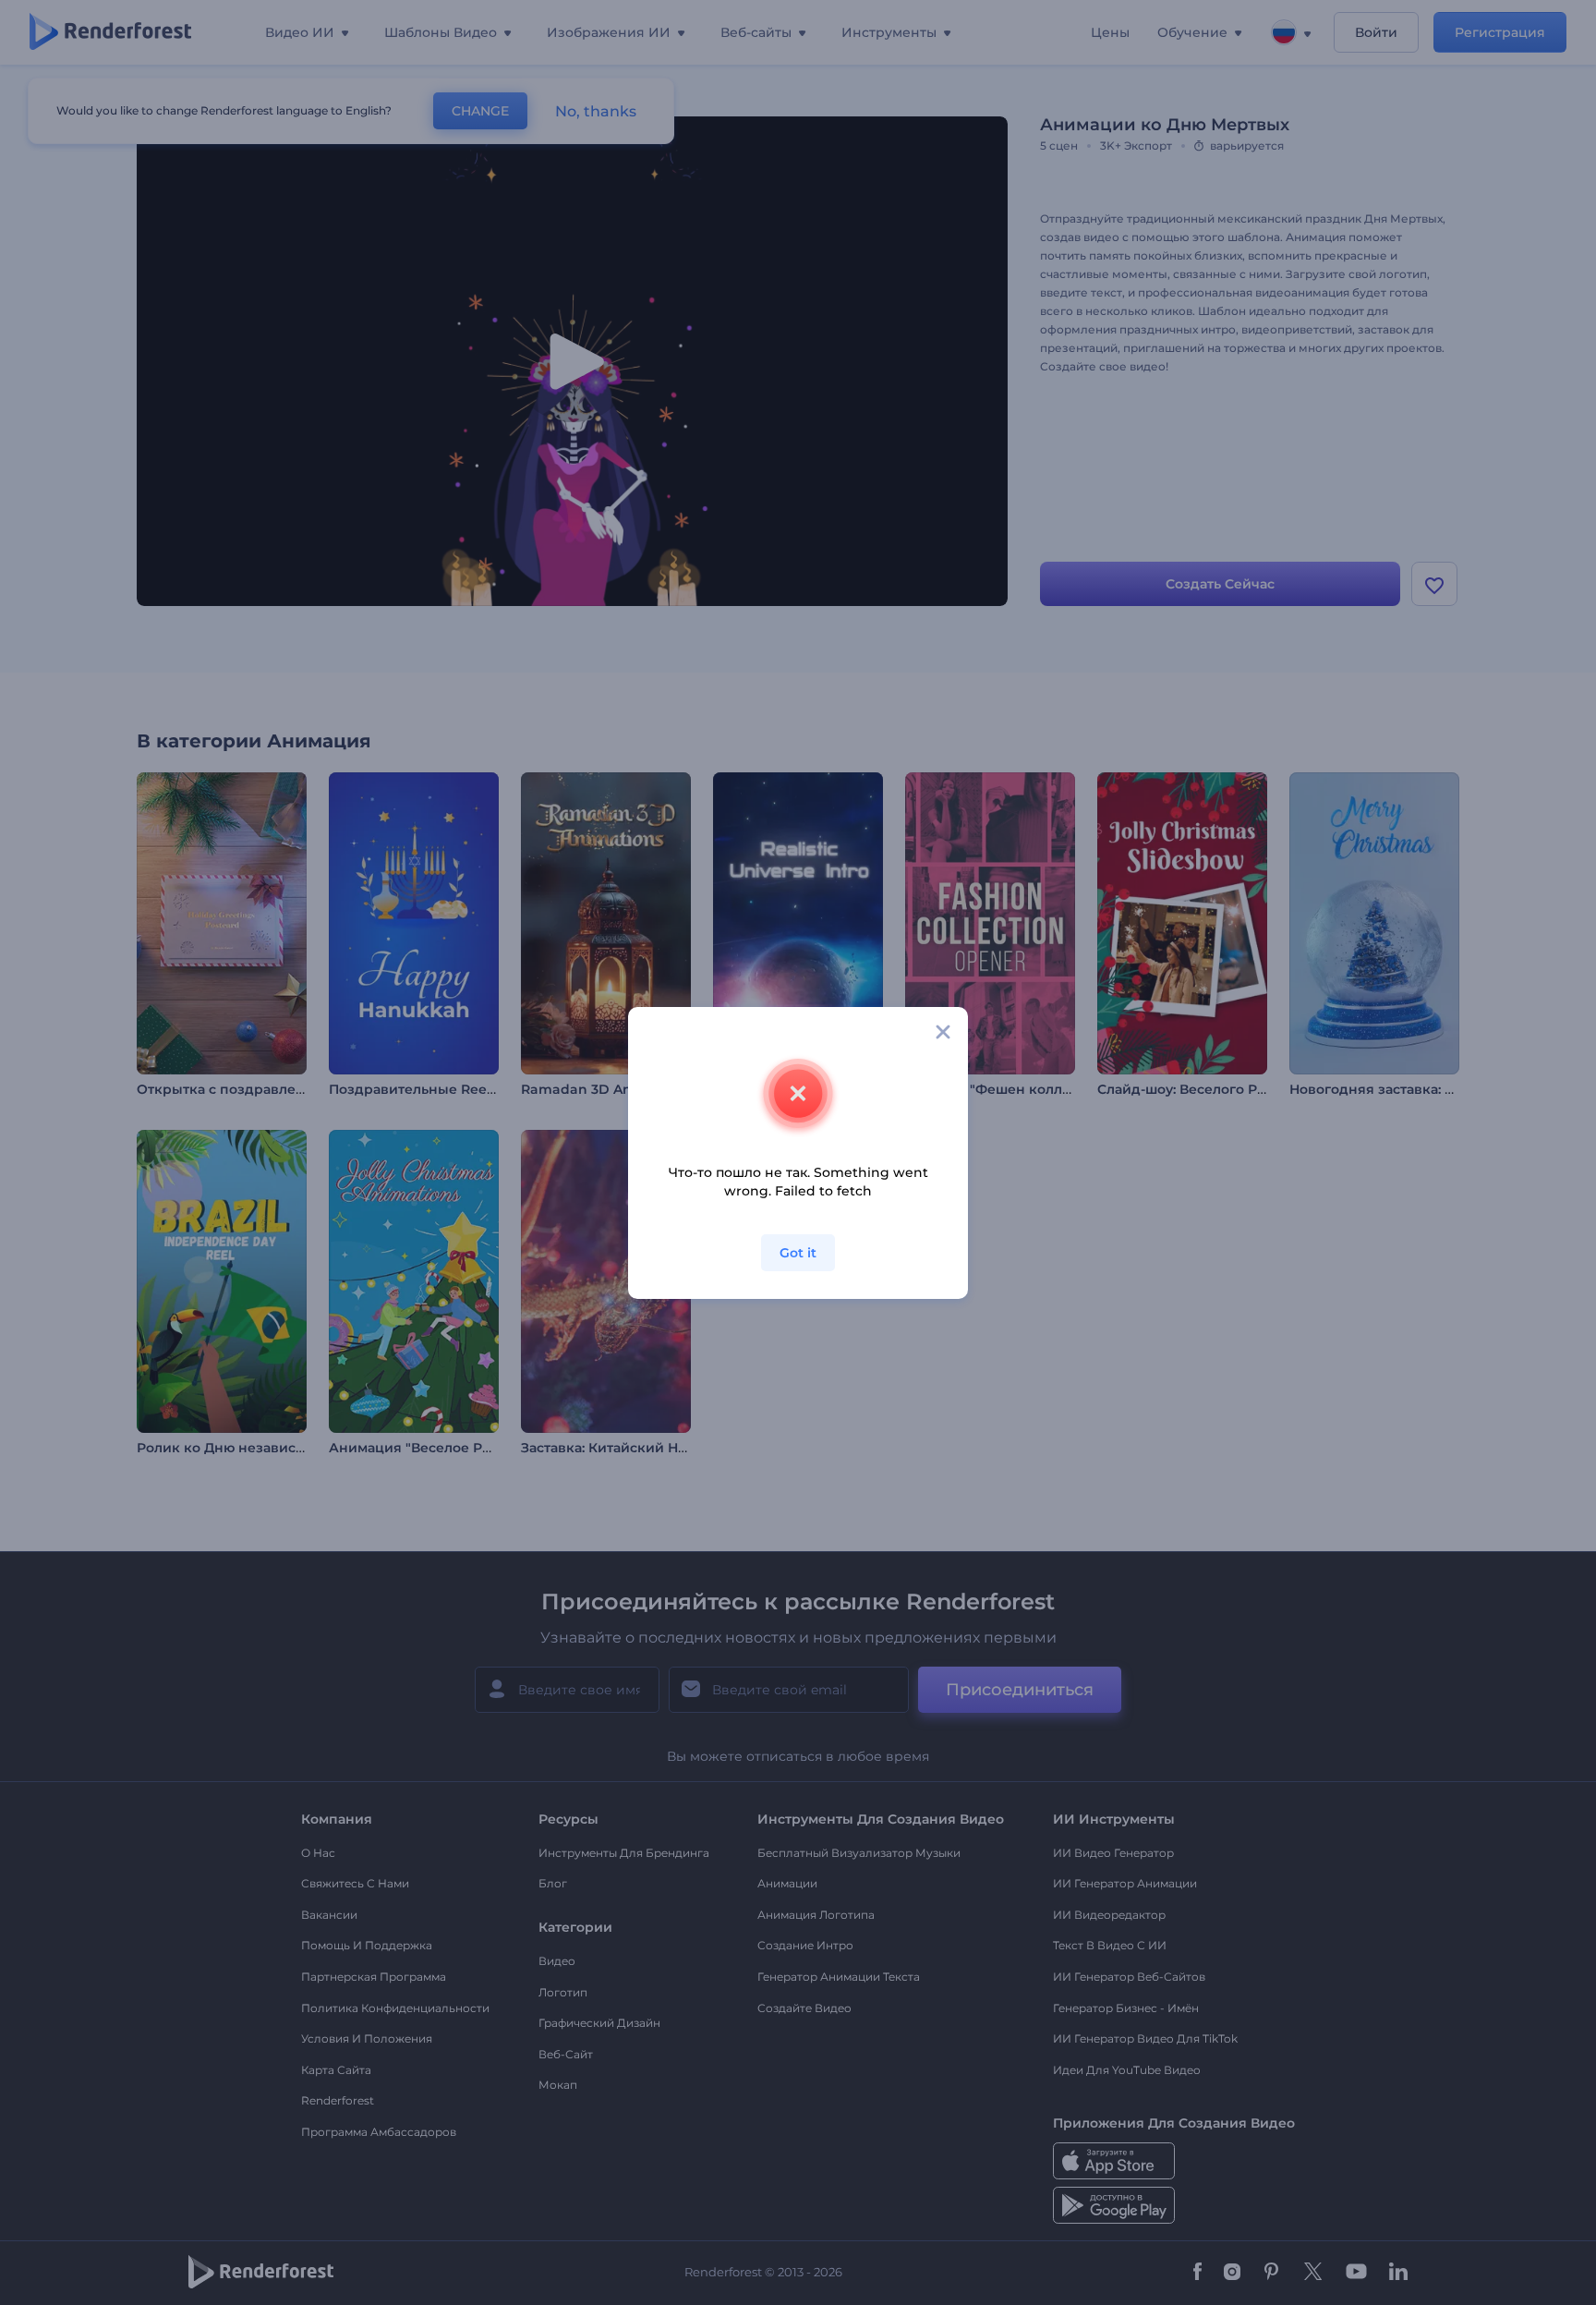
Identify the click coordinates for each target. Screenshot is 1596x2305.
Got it (798, 1253)
